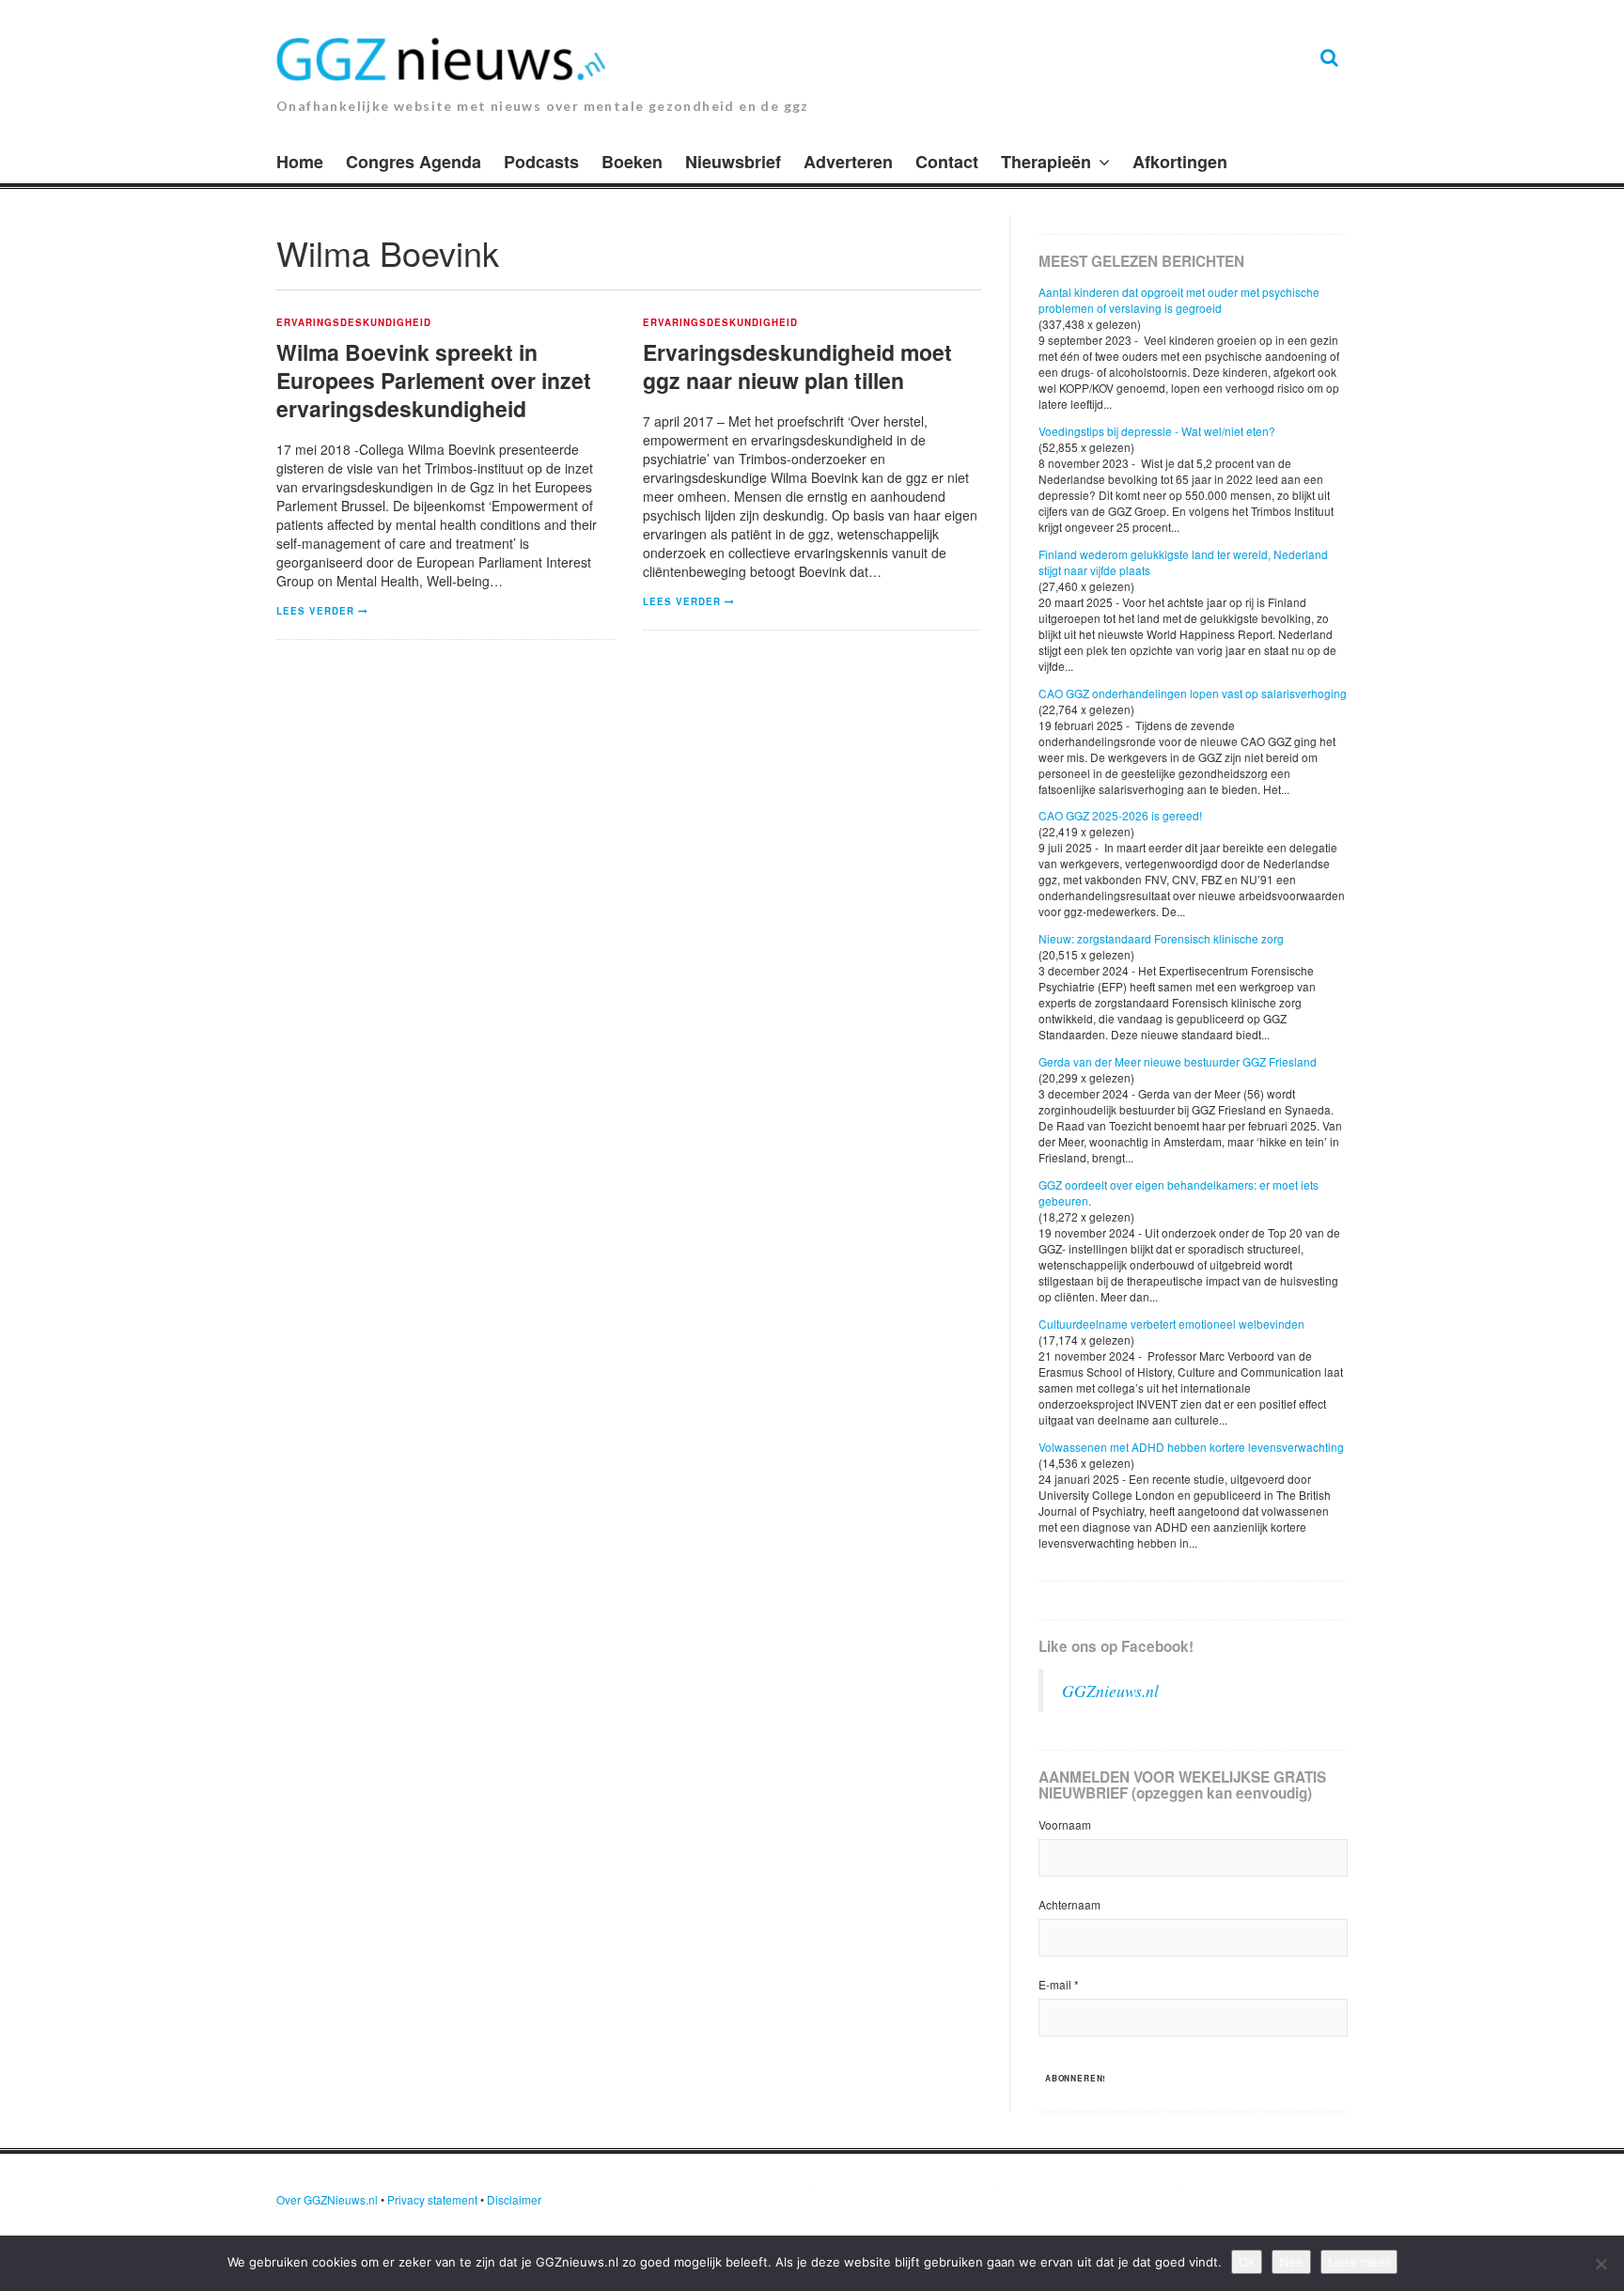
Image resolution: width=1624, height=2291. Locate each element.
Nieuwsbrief (733, 162)
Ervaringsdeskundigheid (354, 323)
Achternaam (1070, 1904)
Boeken (632, 162)
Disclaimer (514, 2199)
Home (300, 162)
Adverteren (848, 162)
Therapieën (1046, 162)
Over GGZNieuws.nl (327, 2199)
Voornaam (1065, 1824)
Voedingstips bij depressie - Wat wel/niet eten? (1157, 431)
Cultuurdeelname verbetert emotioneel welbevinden (1171, 1324)
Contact (947, 162)
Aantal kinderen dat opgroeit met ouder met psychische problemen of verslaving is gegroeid (1179, 300)
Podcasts (541, 162)
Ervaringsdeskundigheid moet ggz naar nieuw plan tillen (797, 366)
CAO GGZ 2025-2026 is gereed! (1120, 815)
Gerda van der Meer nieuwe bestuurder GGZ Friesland (1178, 1061)
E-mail (1059, 1984)
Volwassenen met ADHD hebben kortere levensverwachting (1191, 1447)
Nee (1291, 2262)
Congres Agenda (414, 162)
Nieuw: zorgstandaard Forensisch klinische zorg (1161, 938)
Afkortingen (1180, 162)
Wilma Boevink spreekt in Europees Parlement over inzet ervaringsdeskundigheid (434, 380)
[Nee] (1601, 2264)
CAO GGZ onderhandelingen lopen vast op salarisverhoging (1193, 693)
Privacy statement (432, 2199)
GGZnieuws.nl (1110, 1691)
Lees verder (315, 611)
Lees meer (1359, 2262)
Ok (1247, 2262)
